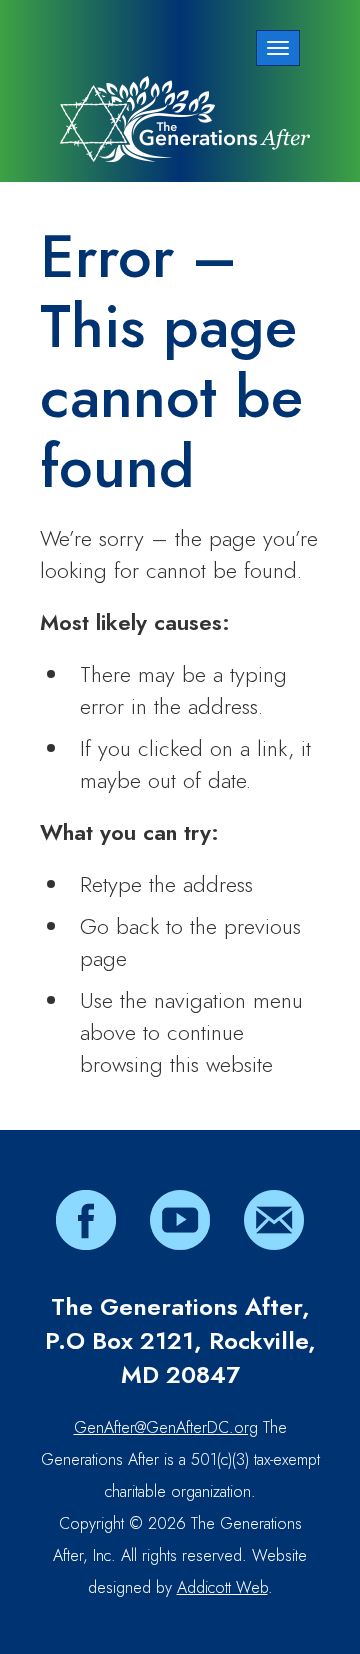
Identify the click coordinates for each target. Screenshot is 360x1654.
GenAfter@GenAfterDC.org (166, 1427)
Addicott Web (222, 1587)
